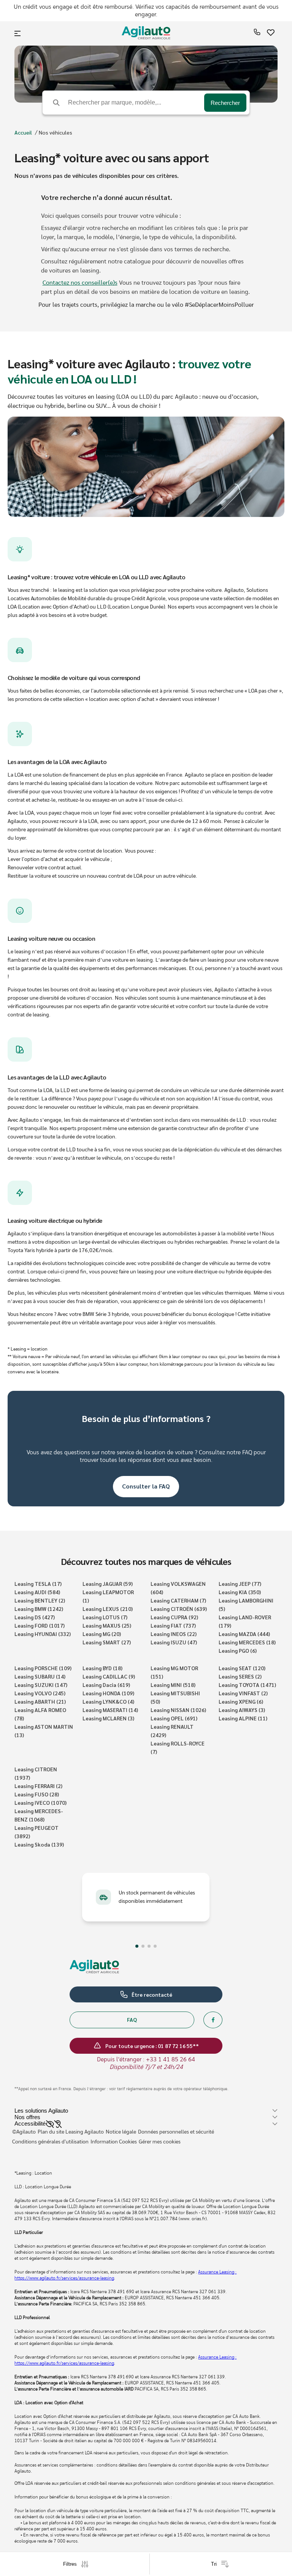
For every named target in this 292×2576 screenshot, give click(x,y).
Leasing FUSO (37, 1794)
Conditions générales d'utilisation (50, 2142)
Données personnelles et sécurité (176, 2132)
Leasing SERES (240, 1676)
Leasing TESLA (38, 1584)
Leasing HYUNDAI (43, 1634)
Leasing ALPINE (243, 1718)
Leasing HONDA (108, 1693)
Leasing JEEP (240, 1584)
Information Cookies (114, 2142)
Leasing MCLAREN (108, 1718)
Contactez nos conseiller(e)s (80, 283)
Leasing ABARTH (40, 1701)
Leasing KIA (240, 1592)
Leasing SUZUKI (41, 1685)
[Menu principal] (18, 33)
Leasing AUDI (37, 1592)
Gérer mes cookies (160, 2142)
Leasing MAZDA (244, 1634)
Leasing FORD (40, 1625)
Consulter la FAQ (146, 1486)
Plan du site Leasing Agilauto (71, 2132)
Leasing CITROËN (179, 1609)
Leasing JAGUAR (108, 1584)
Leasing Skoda (39, 1844)
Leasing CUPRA (174, 1617)
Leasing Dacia (106, 1685)
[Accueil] (146, 34)
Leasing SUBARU (40, 1676)
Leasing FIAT (173, 1625)
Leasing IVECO (40, 1802)
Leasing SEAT (242, 1668)
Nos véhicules (56, 132)
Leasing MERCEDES (247, 1642)
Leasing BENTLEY (40, 1600)
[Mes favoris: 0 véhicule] (271, 34)
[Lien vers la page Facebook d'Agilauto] (213, 2020)
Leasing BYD (102, 1668)
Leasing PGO (238, 1650)
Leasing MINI (173, 1685)
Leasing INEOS (174, 1634)
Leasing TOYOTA (247, 1685)
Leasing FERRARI (38, 1786)
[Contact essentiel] (257, 34)
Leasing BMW (39, 1609)
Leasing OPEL (174, 1718)
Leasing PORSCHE (43, 1668)
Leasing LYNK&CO (108, 1701)
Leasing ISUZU (174, 1642)
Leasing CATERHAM (178, 1600)
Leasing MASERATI (110, 1710)
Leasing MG (102, 1634)
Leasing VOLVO (40, 1693)
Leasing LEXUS (108, 1609)
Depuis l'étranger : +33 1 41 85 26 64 (146, 2059)
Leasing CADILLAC (109, 1676)
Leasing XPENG (241, 1701)
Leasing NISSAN (178, 1710)
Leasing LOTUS (105, 1617)
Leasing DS (35, 1617)
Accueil (23, 132)
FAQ (132, 2020)
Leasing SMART (107, 1642)
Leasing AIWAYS (242, 1710)
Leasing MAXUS (107, 1625)
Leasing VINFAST (243, 1693)
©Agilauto (24, 2132)
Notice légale (121, 2132)
